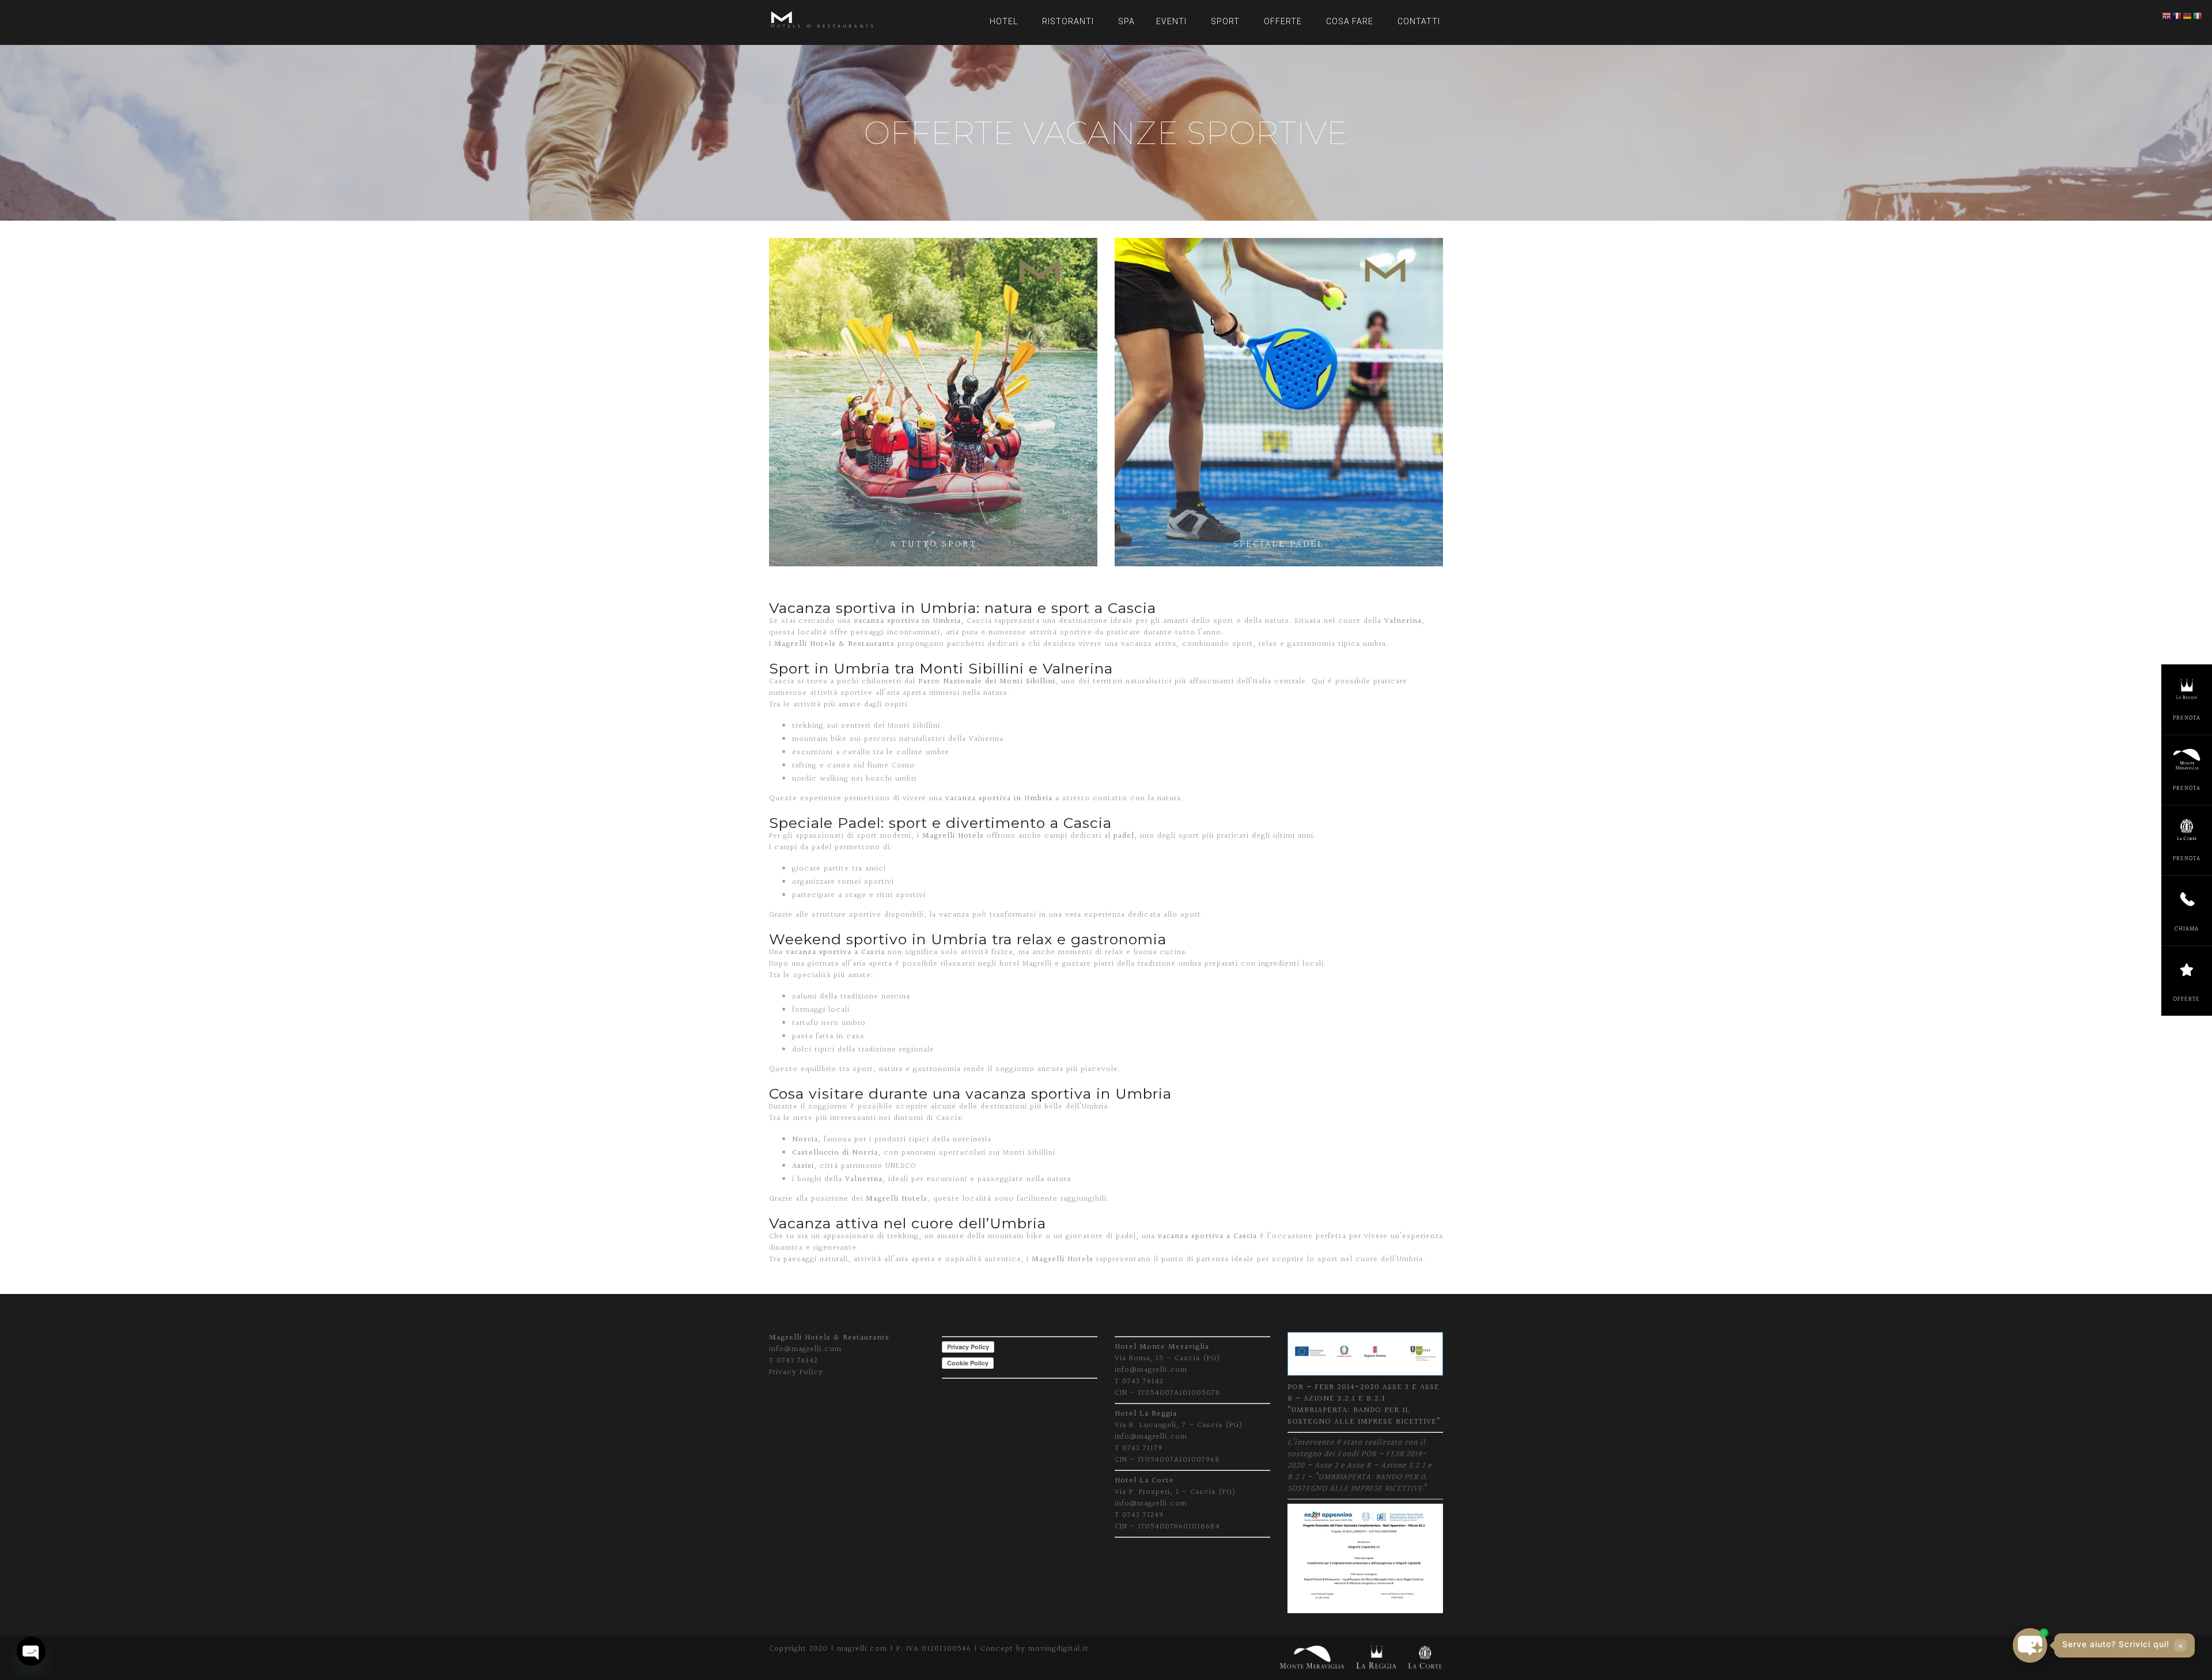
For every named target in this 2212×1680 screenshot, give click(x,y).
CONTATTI (1419, 21)
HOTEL (1004, 21)
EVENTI (1171, 21)
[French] (2177, 16)
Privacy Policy (796, 1372)
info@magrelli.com (805, 1349)
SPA (1126, 21)
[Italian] (2198, 16)
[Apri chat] (2030, 1645)
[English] (2167, 16)
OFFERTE (1283, 21)
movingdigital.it (1058, 1649)
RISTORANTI (1068, 21)
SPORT (1225, 21)
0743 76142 (797, 1361)
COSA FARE (1350, 21)
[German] (2188, 16)
